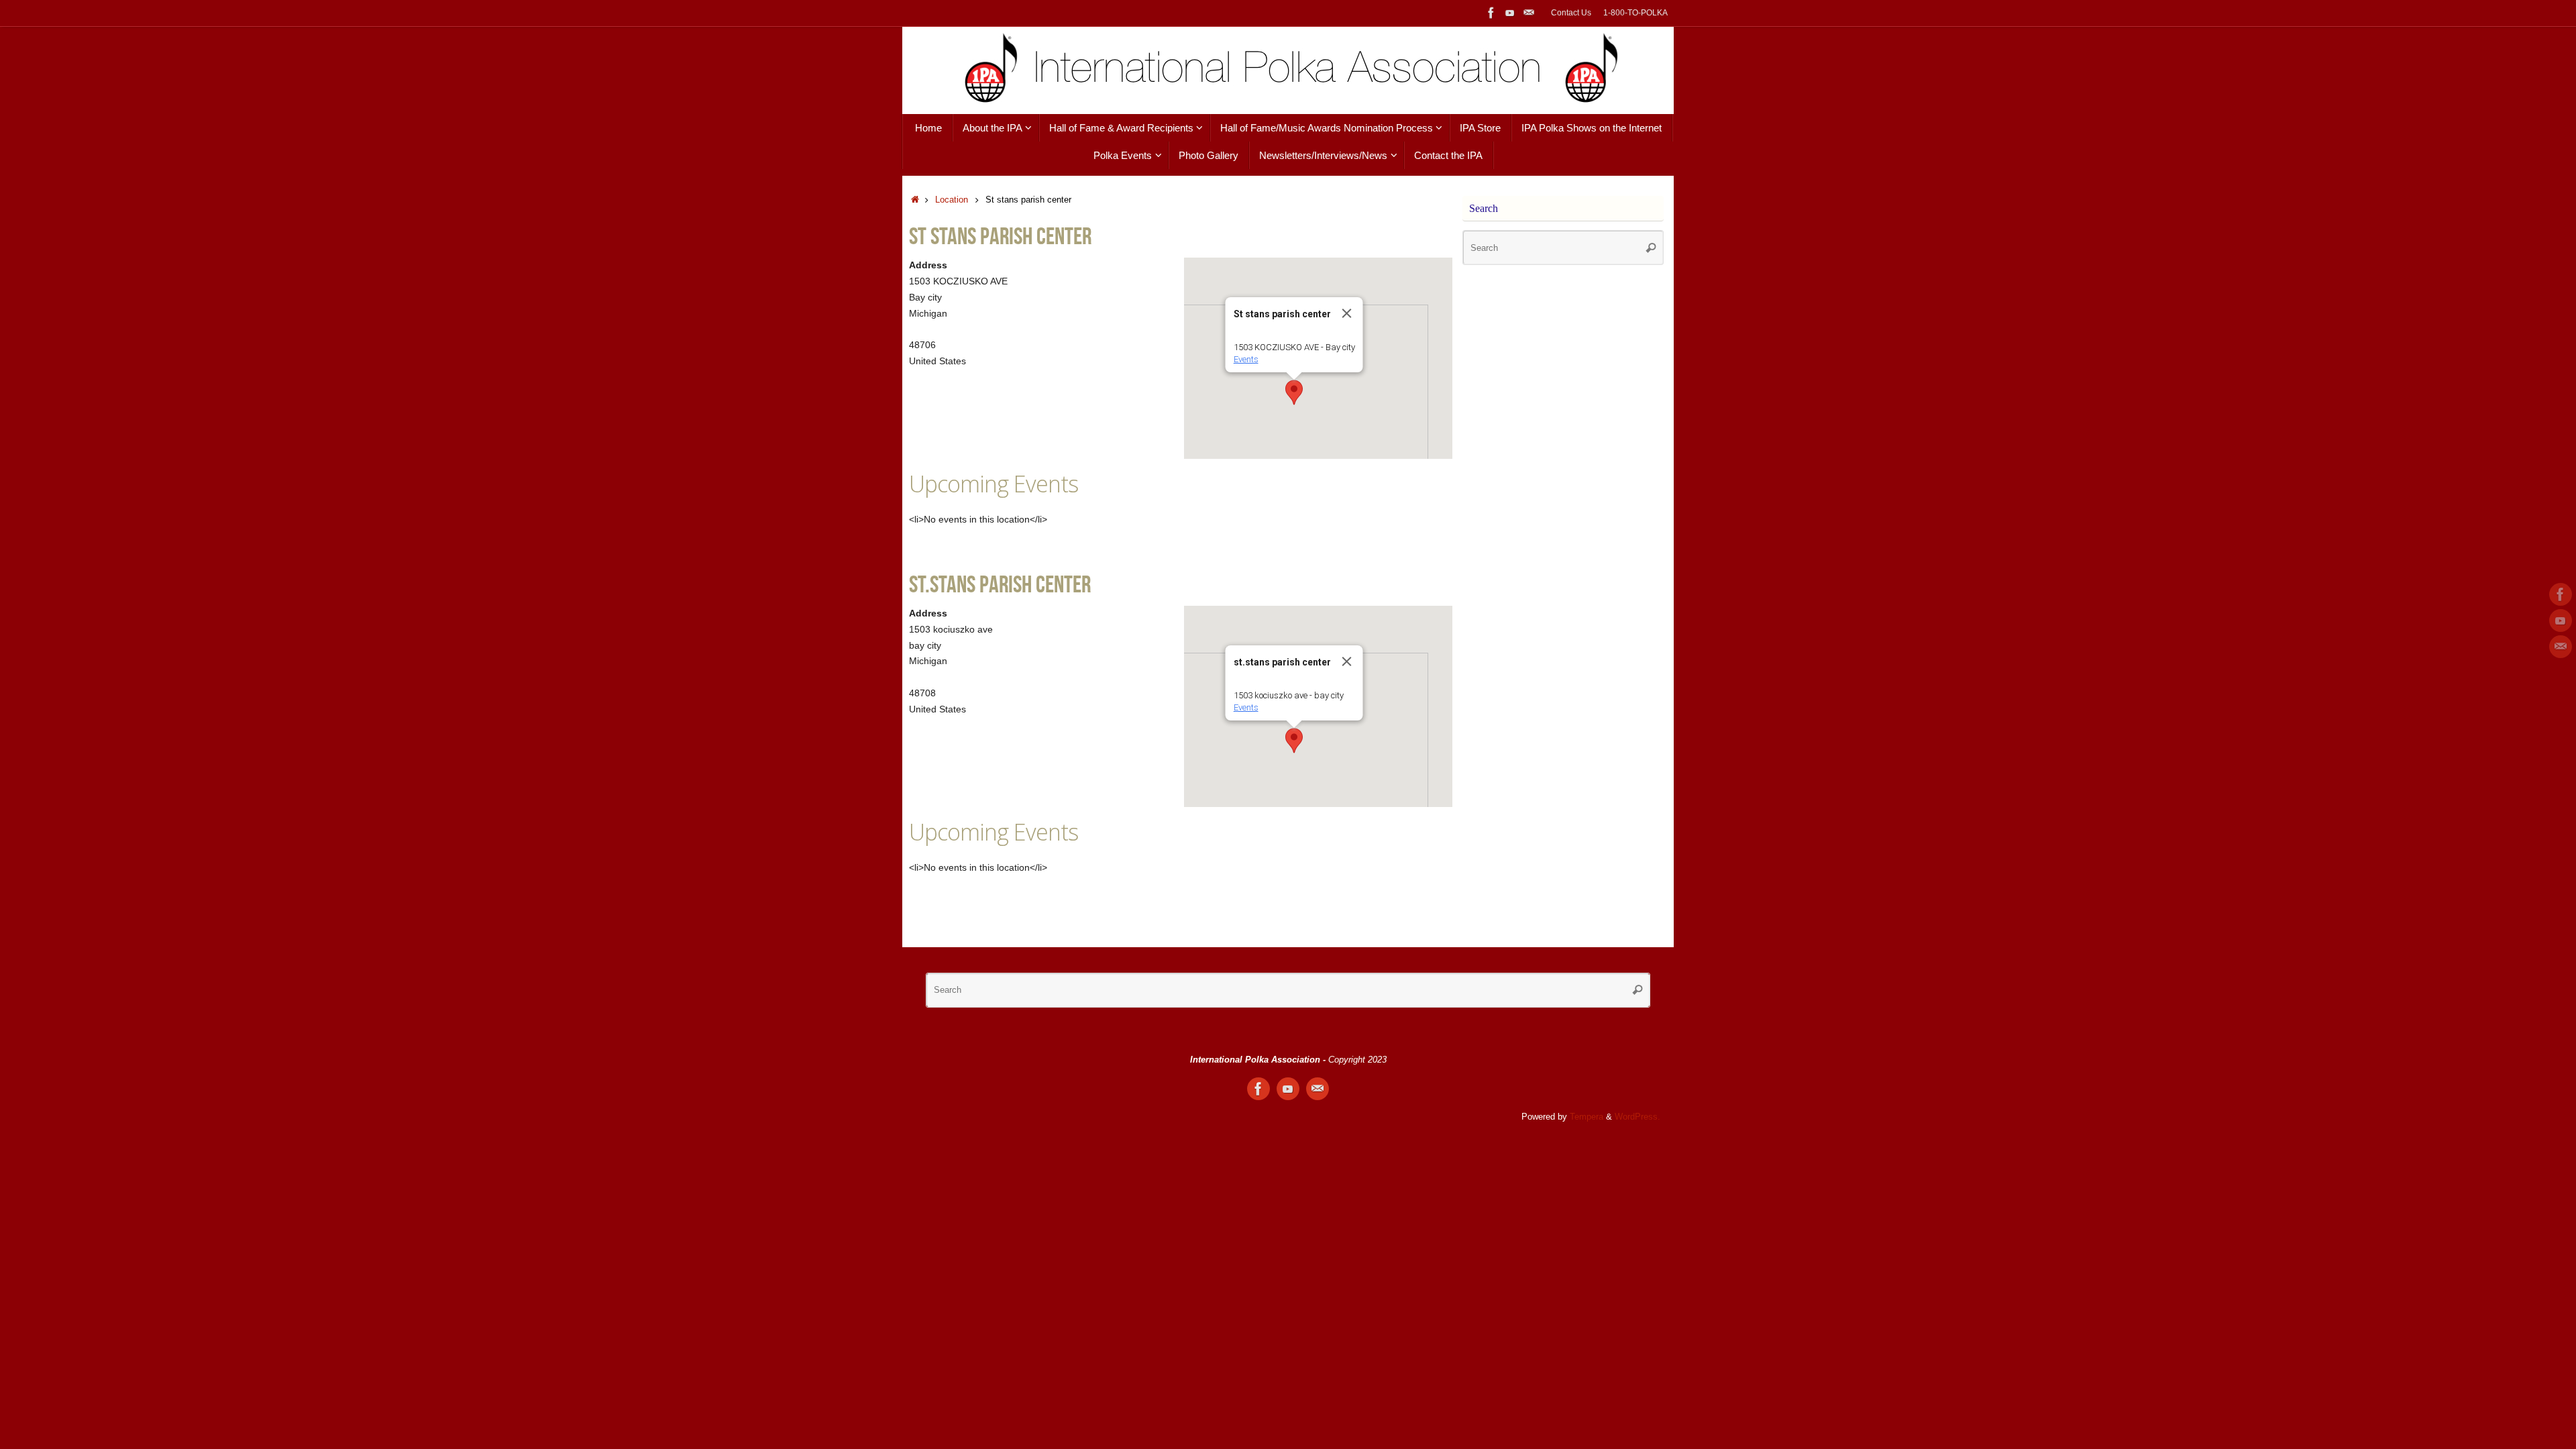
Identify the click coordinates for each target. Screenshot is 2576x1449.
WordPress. (1638, 1117)
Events (1246, 359)
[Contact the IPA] (1529, 13)
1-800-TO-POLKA (1635, 13)
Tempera (1587, 1117)
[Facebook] (1491, 13)
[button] (1294, 392)
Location (952, 200)
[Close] (1347, 313)
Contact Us (1571, 13)
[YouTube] (1510, 13)
